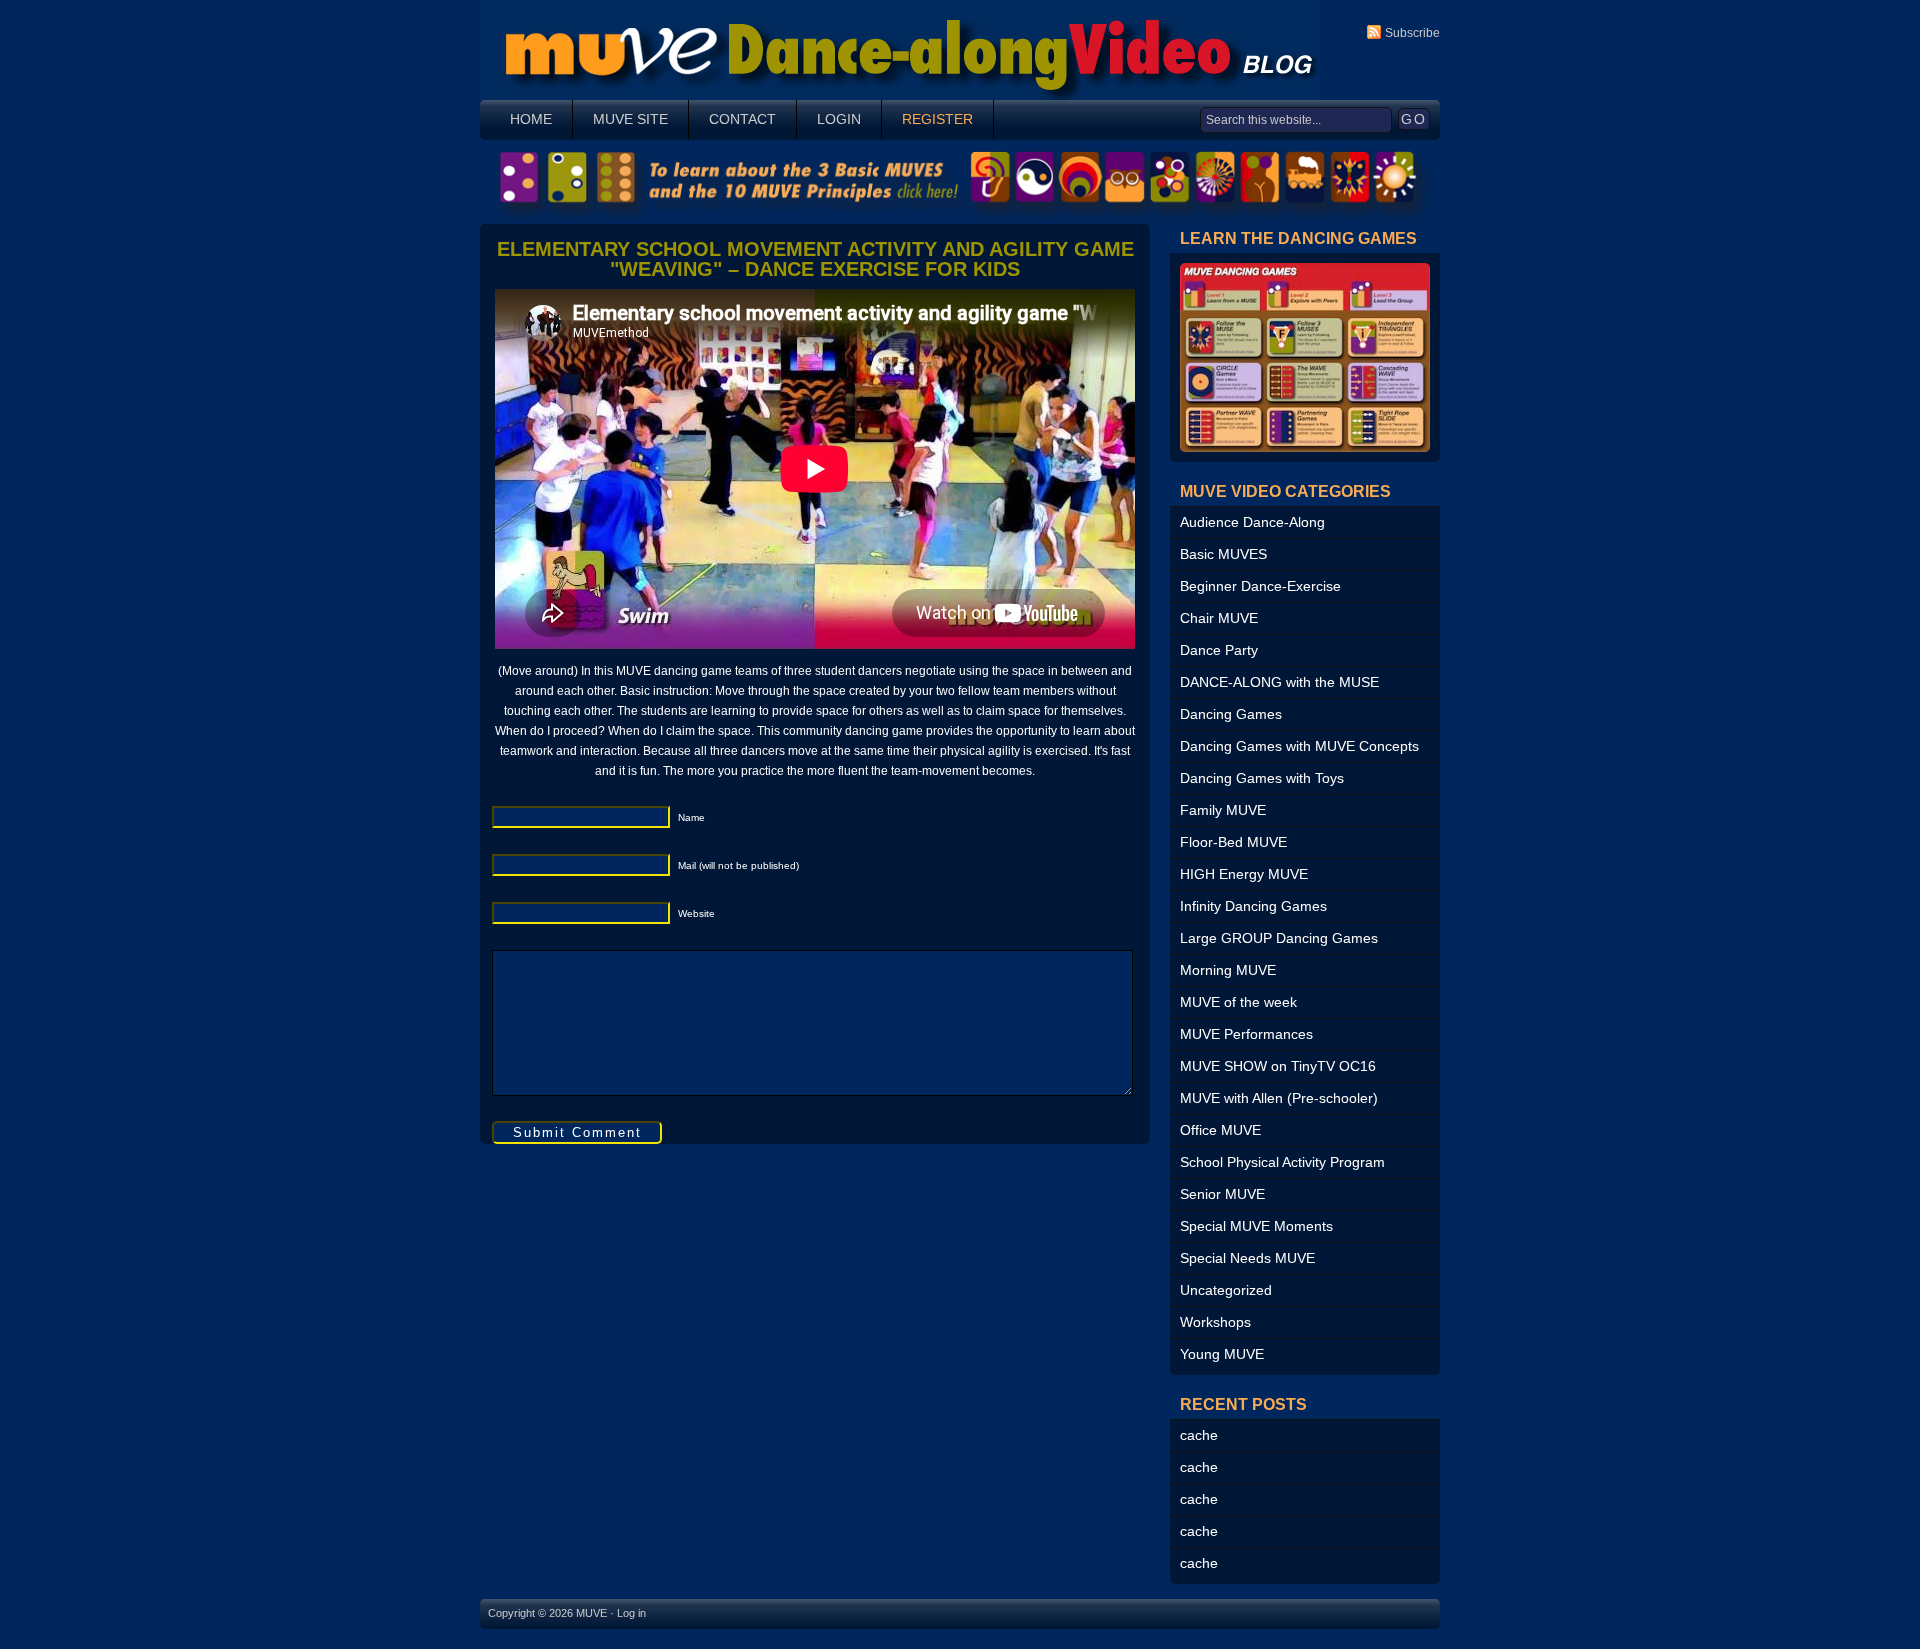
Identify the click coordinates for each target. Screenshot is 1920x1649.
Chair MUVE (1219, 618)
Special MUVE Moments (1256, 1226)
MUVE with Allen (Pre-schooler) (1279, 1098)
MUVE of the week (1238, 1002)
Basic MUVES (1223, 554)
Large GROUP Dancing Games (1279, 938)
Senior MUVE (1222, 1194)
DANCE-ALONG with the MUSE (1279, 682)
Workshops (1215, 1322)
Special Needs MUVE (1247, 1258)
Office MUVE (1220, 1130)
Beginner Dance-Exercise (1260, 586)
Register (937, 119)
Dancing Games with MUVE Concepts (1299, 746)
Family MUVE (1223, 810)
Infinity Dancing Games (1253, 906)
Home (531, 119)
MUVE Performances (1246, 1034)
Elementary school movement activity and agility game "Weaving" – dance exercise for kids (815, 259)
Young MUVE (1222, 1354)
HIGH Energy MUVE (1244, 874)
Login (839, 119)
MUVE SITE (630, 119)
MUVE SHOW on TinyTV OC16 (1278, 1066)
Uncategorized (1226, 1290)
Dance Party (1219, 650)
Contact (742, 119)
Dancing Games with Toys (1262, 778)
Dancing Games (1231, 714)
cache (1199, 1435)
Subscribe (1412, 33)
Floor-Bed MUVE (1233, 842)
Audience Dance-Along (1252, 522)
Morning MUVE (1228, 970)
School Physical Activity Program (1282, 1162)
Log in (631, 1613)
